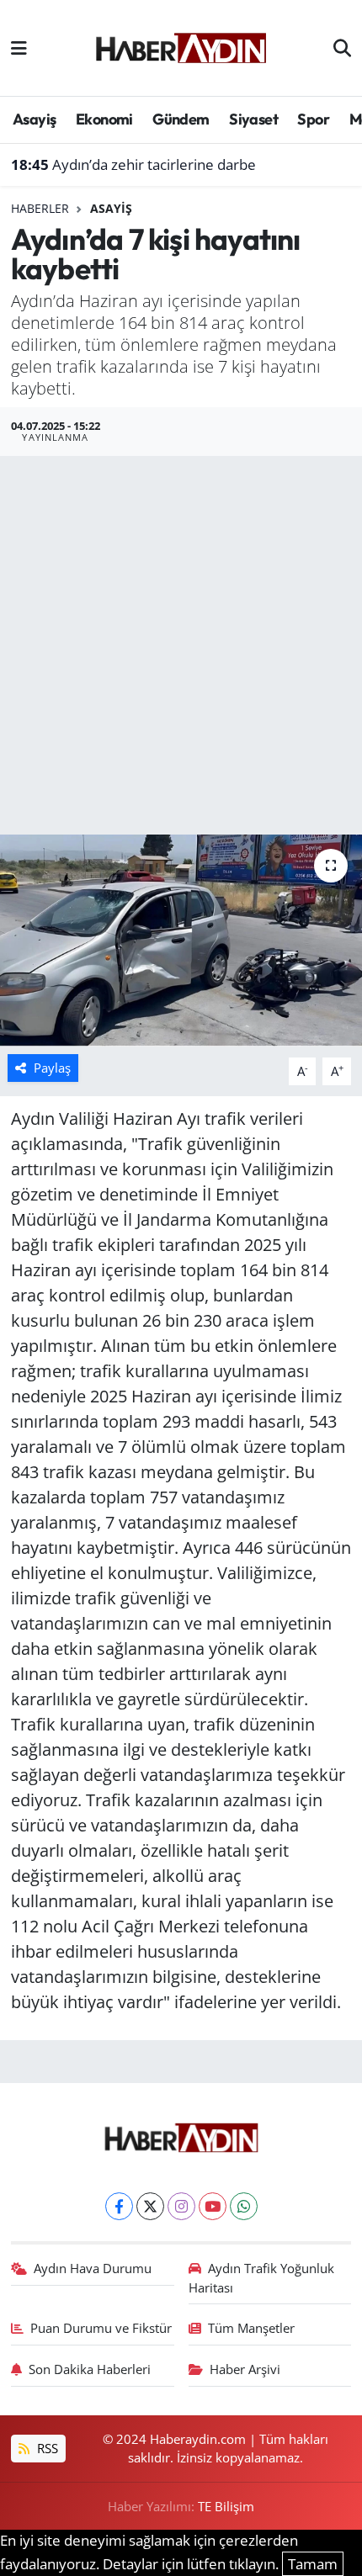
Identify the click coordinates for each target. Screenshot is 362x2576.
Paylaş (52, 1068)
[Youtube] (213, 2206)
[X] (150, 2206)
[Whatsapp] (244, 2206)
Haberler (40, 208)
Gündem (181, 119)
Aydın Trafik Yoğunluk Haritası (262, 2277)
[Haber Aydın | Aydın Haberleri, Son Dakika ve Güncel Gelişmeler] (181, 45)
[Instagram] (181, 2206)
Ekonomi (104, 119)
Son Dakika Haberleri (90, 2369)
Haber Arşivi (245, 2369)
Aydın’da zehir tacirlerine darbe (133, 164)
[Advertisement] (181, 645)
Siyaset (253, 119)
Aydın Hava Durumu (93, 2268)
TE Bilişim (226, 2506)
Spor (313, 119)
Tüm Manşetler (251, 2328)
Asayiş (34, 119)
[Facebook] (119, 2206)
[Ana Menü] (19, 48)
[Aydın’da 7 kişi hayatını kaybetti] (181, 941)
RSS (46, 2448)
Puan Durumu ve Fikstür (101, 2328)
